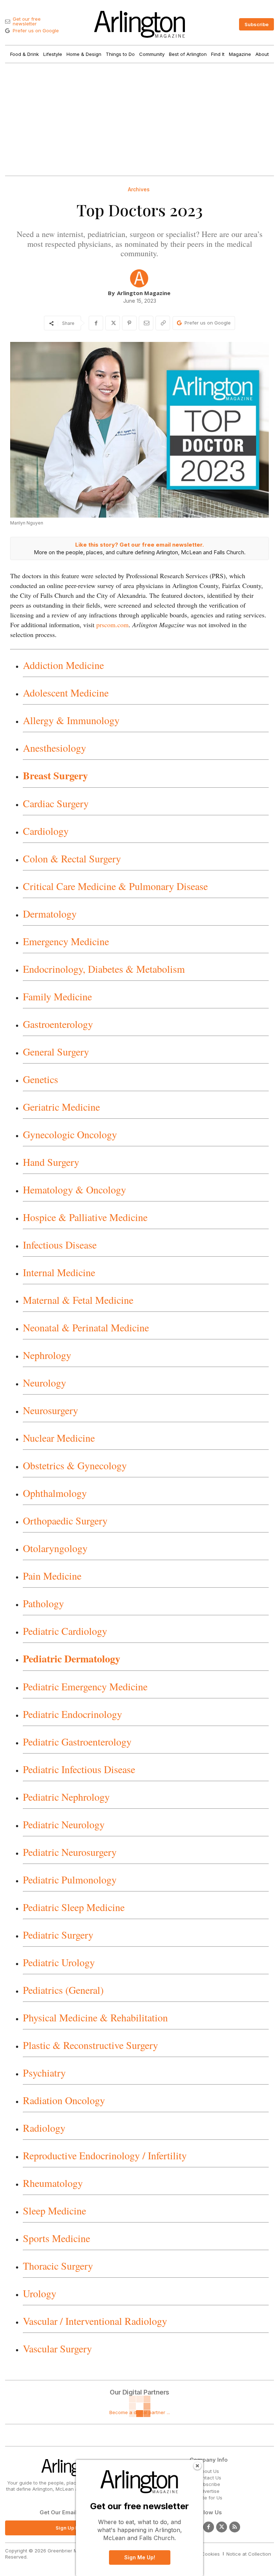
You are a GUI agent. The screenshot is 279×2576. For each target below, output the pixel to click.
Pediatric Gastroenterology (77, 1742)
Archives (139, 189)
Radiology (44, 2128)
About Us (209, 2471)
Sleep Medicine (54, 2210)
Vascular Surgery (57, 2348)
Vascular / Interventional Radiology (95, 2321)
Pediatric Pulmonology (70, 1879)
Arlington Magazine (144, 293)
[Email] (146, 323)
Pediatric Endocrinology (72, 1714)
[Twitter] (222, 2527)
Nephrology (47, 1355)
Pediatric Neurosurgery (70, 1852)
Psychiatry (44, 2073)
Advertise (209, 2491)
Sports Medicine (56, 2238)
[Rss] (235, 2527)
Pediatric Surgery (58, 1935)
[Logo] (139, 24)
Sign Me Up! (140, 2557)
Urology (40, 2293)
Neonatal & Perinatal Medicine (86, 1327)
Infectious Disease (60, 1245)
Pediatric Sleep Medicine (74, 1907)
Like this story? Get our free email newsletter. (139, 545)
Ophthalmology (55, 1493)
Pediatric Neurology (64, 1824)
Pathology (43, 1603)
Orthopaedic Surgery (65, 1520)
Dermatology (50, 914)
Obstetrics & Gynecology (75, 1465)
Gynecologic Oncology (70, 1134)
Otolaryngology (55, 1548)
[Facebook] (96, 323)
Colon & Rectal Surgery (72, 858)
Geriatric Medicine (61, 1107)
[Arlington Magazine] (139, 278)
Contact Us (209, 2478)
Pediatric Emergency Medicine (85, 1686)
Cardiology (46, 831)
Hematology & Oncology (74, 1189)
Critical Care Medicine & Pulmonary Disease (115, 886)
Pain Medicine (52, 1576)
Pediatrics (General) (63, 1990)
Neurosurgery (50, 1410)
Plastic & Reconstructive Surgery (90, 2045)
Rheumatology (53, 2183)
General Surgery (56, 1052)
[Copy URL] (163, 323)
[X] (113, 323)
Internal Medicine (59, 1272)
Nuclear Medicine (59, 1438)
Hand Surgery (51, 1162)
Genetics (41, 1079)
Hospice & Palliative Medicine (85, 1217)
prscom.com (112, 625)
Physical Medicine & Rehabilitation (95, 2017)
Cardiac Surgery (56, 803)
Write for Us (209, 2498)
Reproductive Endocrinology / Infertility (105, 2155)
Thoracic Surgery (58, 2266)
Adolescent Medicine (66, 693)
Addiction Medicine (63, 665)
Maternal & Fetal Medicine (78, 1300)
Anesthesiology (54, 748)
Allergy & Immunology (71, 720)
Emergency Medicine (66, 941)
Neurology (45, 1383)
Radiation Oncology (64, 2100)
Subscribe (209, 2484)
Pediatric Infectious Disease (79, 1769)
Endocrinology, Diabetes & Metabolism (104, 969)
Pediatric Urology (59, 1962)
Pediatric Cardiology (65, 1631)
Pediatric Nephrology (66, 1797)
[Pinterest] (129, 323)
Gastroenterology (58, 1024)
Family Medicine (57, 996)
